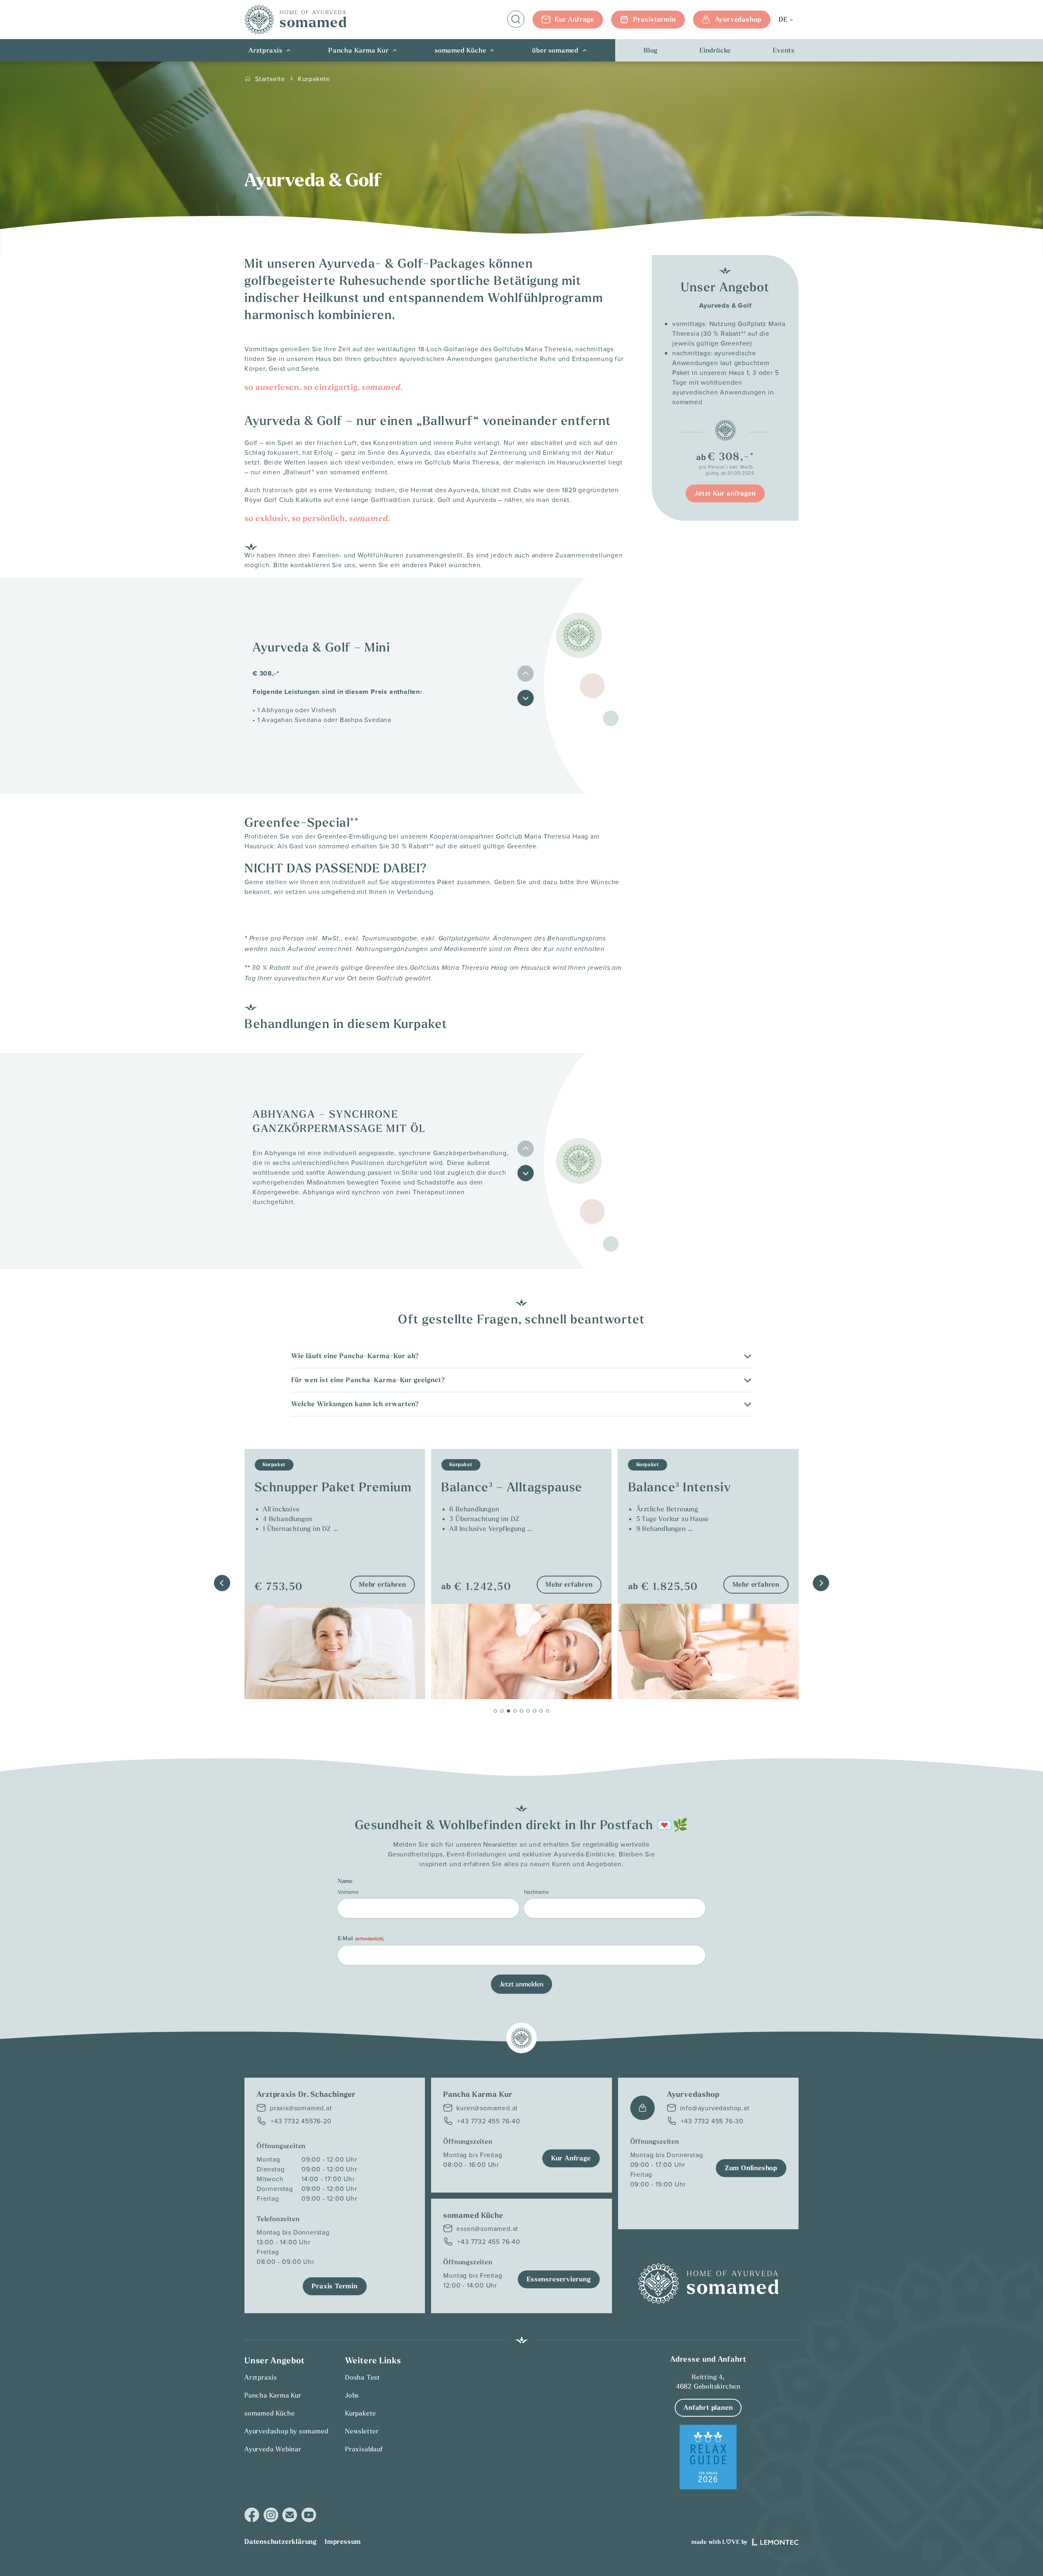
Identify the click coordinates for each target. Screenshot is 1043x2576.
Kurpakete (314, 79)
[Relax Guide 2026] (708, 2457)
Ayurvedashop (738, 19)
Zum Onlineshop (751, 2168)
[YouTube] (309, 2515)
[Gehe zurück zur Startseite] (295, 20)
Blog (651, 50)
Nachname (536, 1892)
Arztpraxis (265, 50)
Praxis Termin (334, 2286)
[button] (526, 698)
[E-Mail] (290, 2515)
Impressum (343, 2542)
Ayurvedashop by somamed (286, 2431)
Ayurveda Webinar (273, 2449)
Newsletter (362, 2431)
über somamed (555, 50)
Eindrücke (715, 50)
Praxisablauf (364, 2449)
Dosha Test (363, 2377)
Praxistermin (655, 19)
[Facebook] (252, 2515)
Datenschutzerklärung (281, 2542)
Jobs (352, 2395)
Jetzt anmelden (521, 1984)
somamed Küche (460, 50)
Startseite (270, 79)
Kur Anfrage (574, 19)
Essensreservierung (559, 2279)
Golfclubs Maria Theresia (532, 349)
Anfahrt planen (708, 2408)
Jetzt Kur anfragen (725, 493)
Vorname (348, 1892)
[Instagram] (271, 2515)
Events (784, 50)
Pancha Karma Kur (359, 50)
